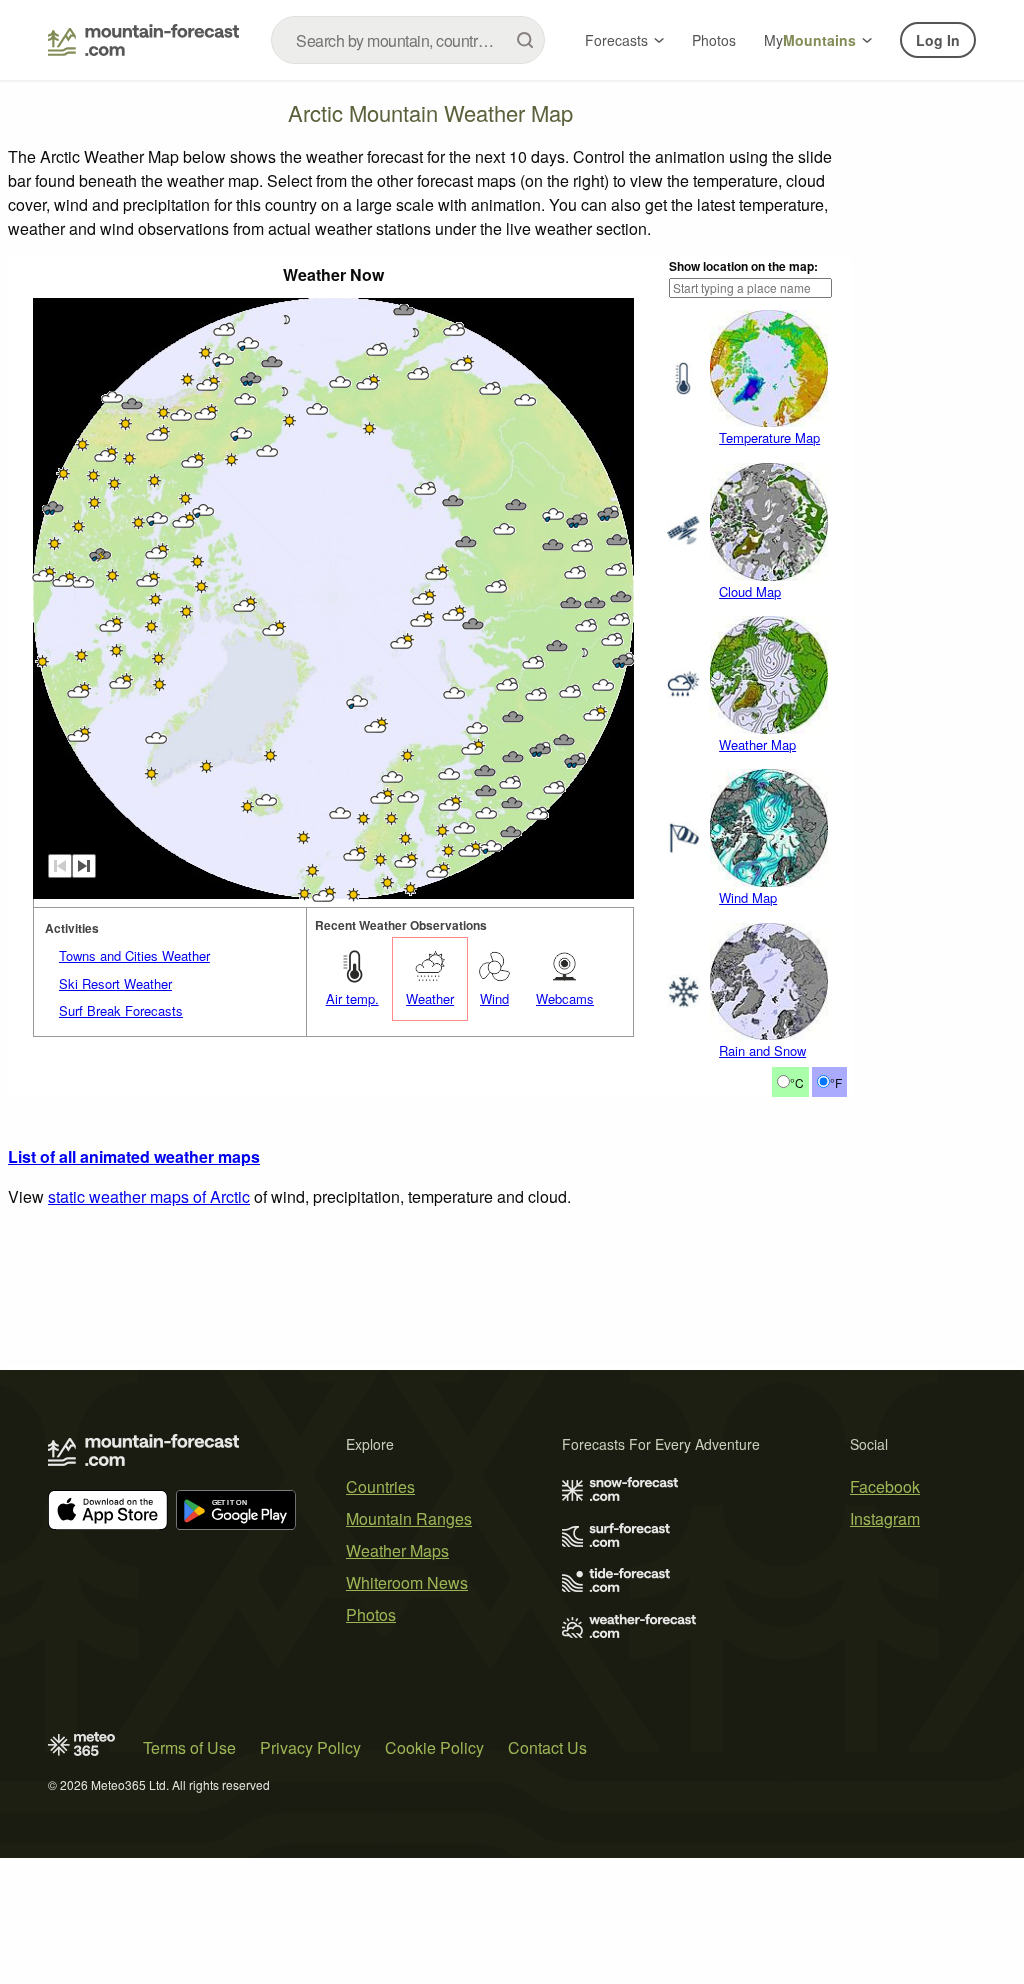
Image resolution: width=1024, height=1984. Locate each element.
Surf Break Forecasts (121, 1010)
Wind (494, 998)
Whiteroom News (407, 1582)
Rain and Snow (762, 1050)
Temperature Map (769, 437)
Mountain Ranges (409, 1518)
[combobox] (408, 40)
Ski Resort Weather (115, 983)
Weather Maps (397, 1550)
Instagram (885, 1518)
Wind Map (748, 897)
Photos (714, 40)
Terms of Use (189, 1747)
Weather (430, 998)
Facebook (885, 1486)
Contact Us (547, 1747)
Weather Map (757, 744)
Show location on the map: (743, 266)
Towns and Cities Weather (134, 955)
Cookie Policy (434, 1747)
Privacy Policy (310, 1747)
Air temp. (352, 998)
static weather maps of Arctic (149, 1196)
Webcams (565, 998)
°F (836, 1082)
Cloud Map (750, 591)
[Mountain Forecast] (143, 40)
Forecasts (616, 40)
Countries (380, 1486)
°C (797, 1082)
